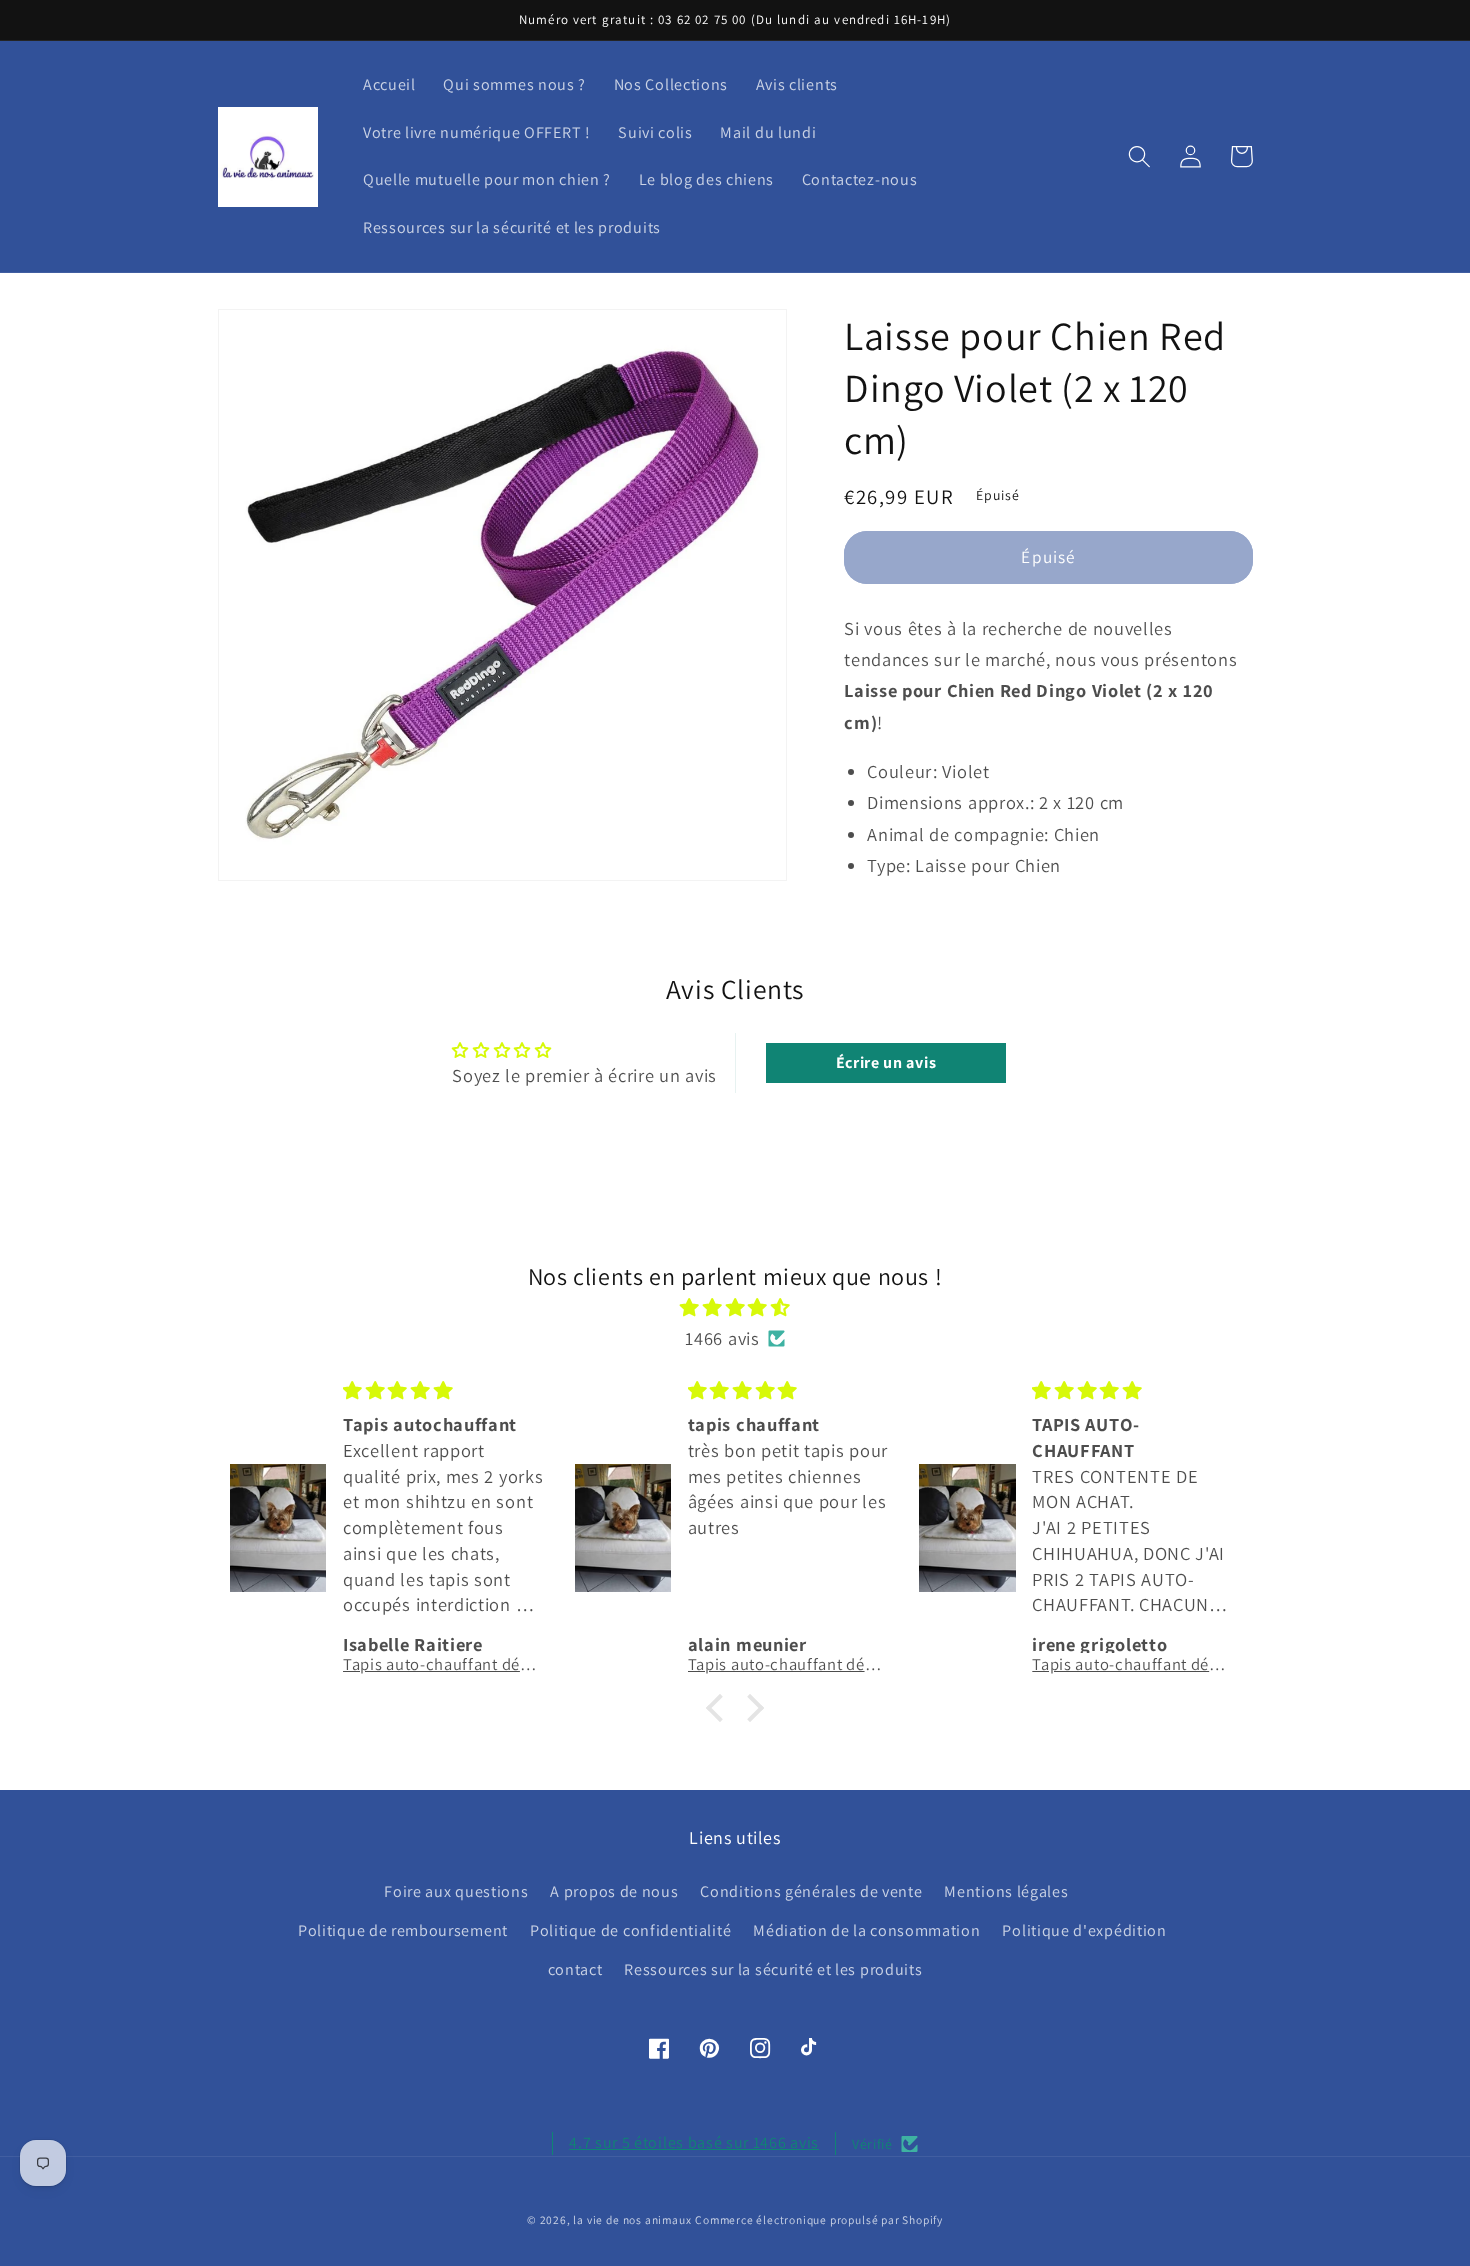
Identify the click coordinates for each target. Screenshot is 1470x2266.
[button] (1140, 156)
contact (575, 1969)
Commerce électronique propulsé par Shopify (819, 2219)
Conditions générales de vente (811, 1891)
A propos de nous (614, 1891)
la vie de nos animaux (632, 2219)
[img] (735, 1307)
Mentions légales (1006, 1891)
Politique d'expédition (1084, 1930)
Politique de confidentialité (630, 1930)
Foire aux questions (456, 1891)
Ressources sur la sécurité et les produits (773, 1969)
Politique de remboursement (403, 1930)
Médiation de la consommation (866, 1930)
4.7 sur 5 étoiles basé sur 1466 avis (694, 2142)
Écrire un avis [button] (886, 1062)
